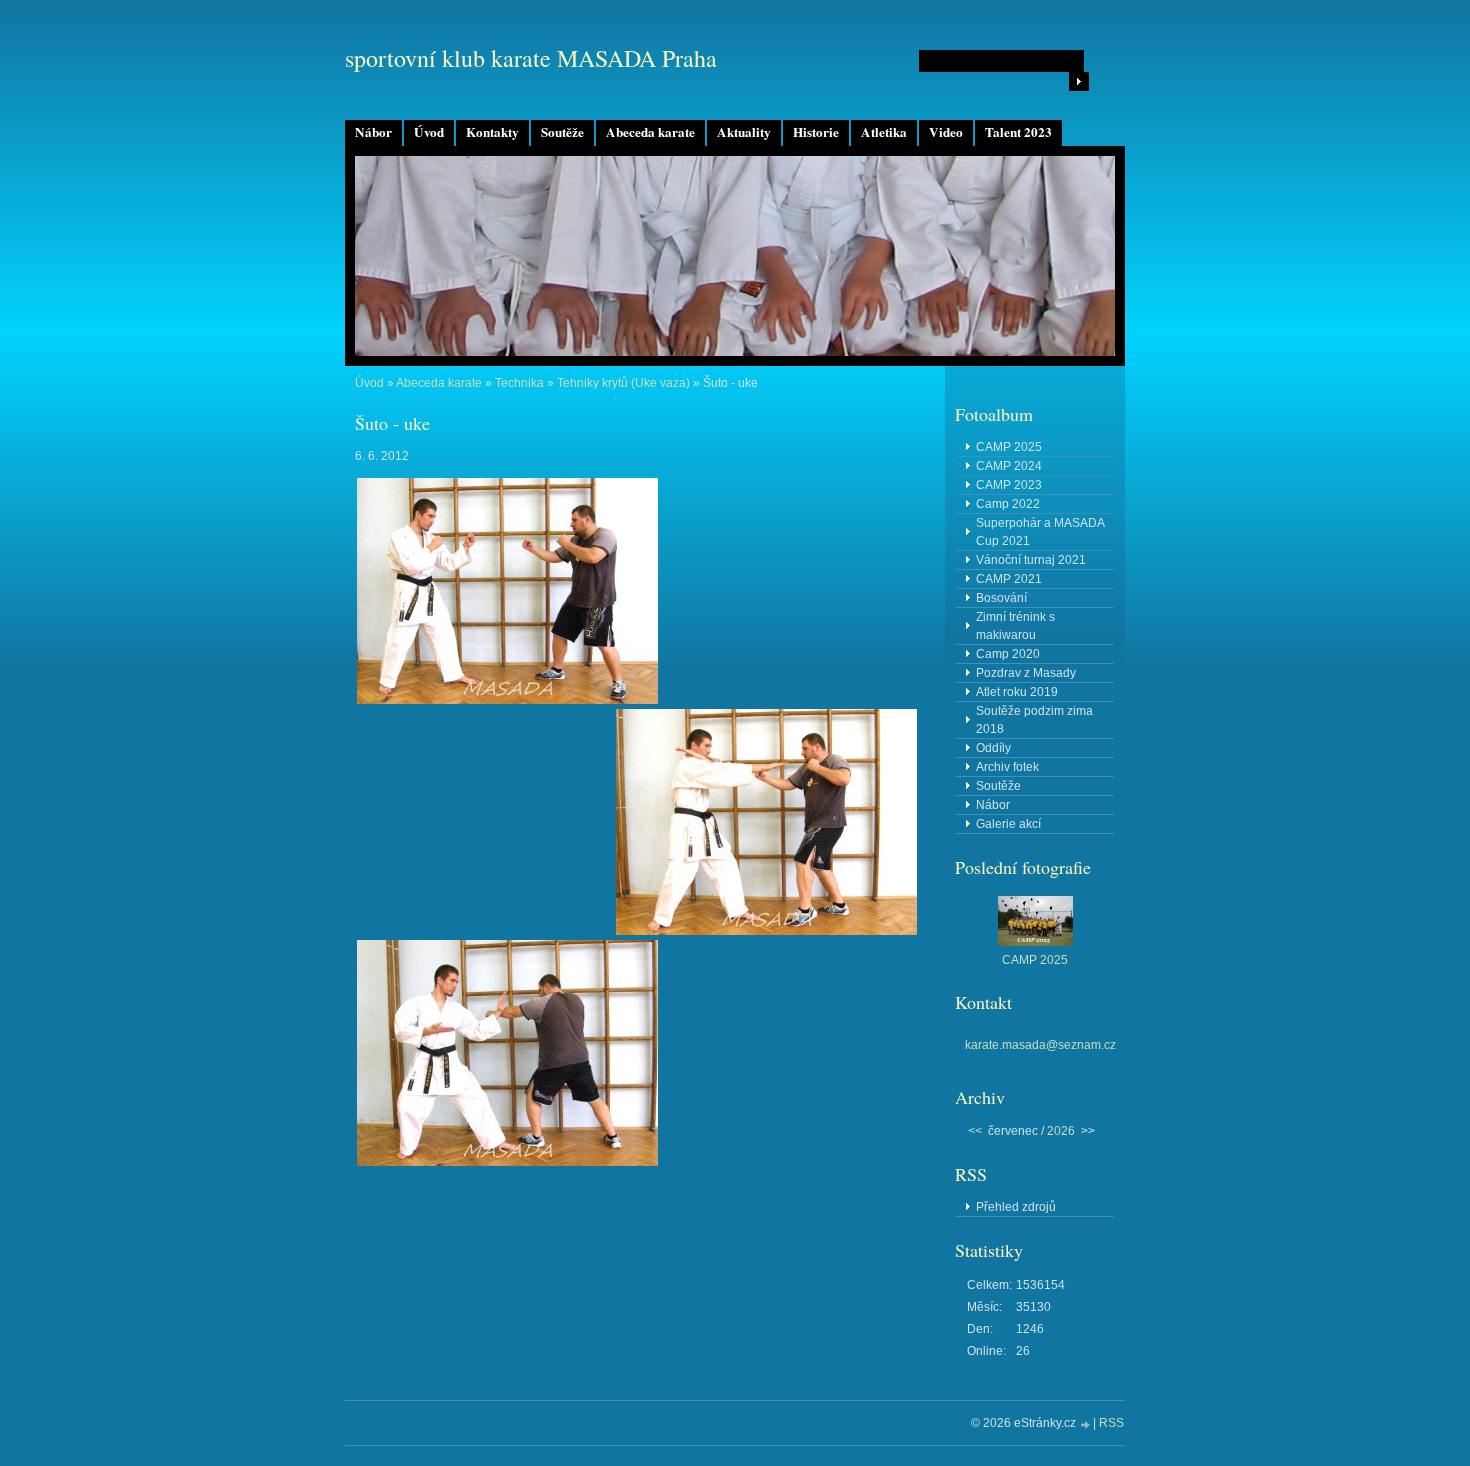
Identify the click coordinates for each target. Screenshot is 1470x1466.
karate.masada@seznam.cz (1040, 1045)
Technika (519, 383)
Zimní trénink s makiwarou (1015, 626)
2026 (1061, 1131)
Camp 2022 (1008, 504)
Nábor (373, 132)
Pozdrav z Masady (1026, 673)
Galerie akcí (1008, 824)
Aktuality (744, 132)
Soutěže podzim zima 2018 (1034, 720)
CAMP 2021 (1009, 579)
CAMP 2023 (1009, 485)
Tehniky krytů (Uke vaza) (623, 383)
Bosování (1001, 598)
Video (946, 132)
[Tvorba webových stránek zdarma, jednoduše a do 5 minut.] (1086, 1424)
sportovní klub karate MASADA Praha (531, 58)
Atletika (884, 132)
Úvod (429, 132)
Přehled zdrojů (1016, 1207)
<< (975, 1131)
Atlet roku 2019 (1017, 692)
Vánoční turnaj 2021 (1031, 560)
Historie (816, 132)
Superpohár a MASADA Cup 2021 (1040, 532)
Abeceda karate (650, 132)
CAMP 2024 (1009, 466)
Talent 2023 (1018, 132)
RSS (1111, 1423)
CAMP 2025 (1009, 447)
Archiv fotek (1007, 767)
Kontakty (492, 132)
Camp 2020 (1008, 654)
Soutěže (562, 132)
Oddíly (993, 748)
